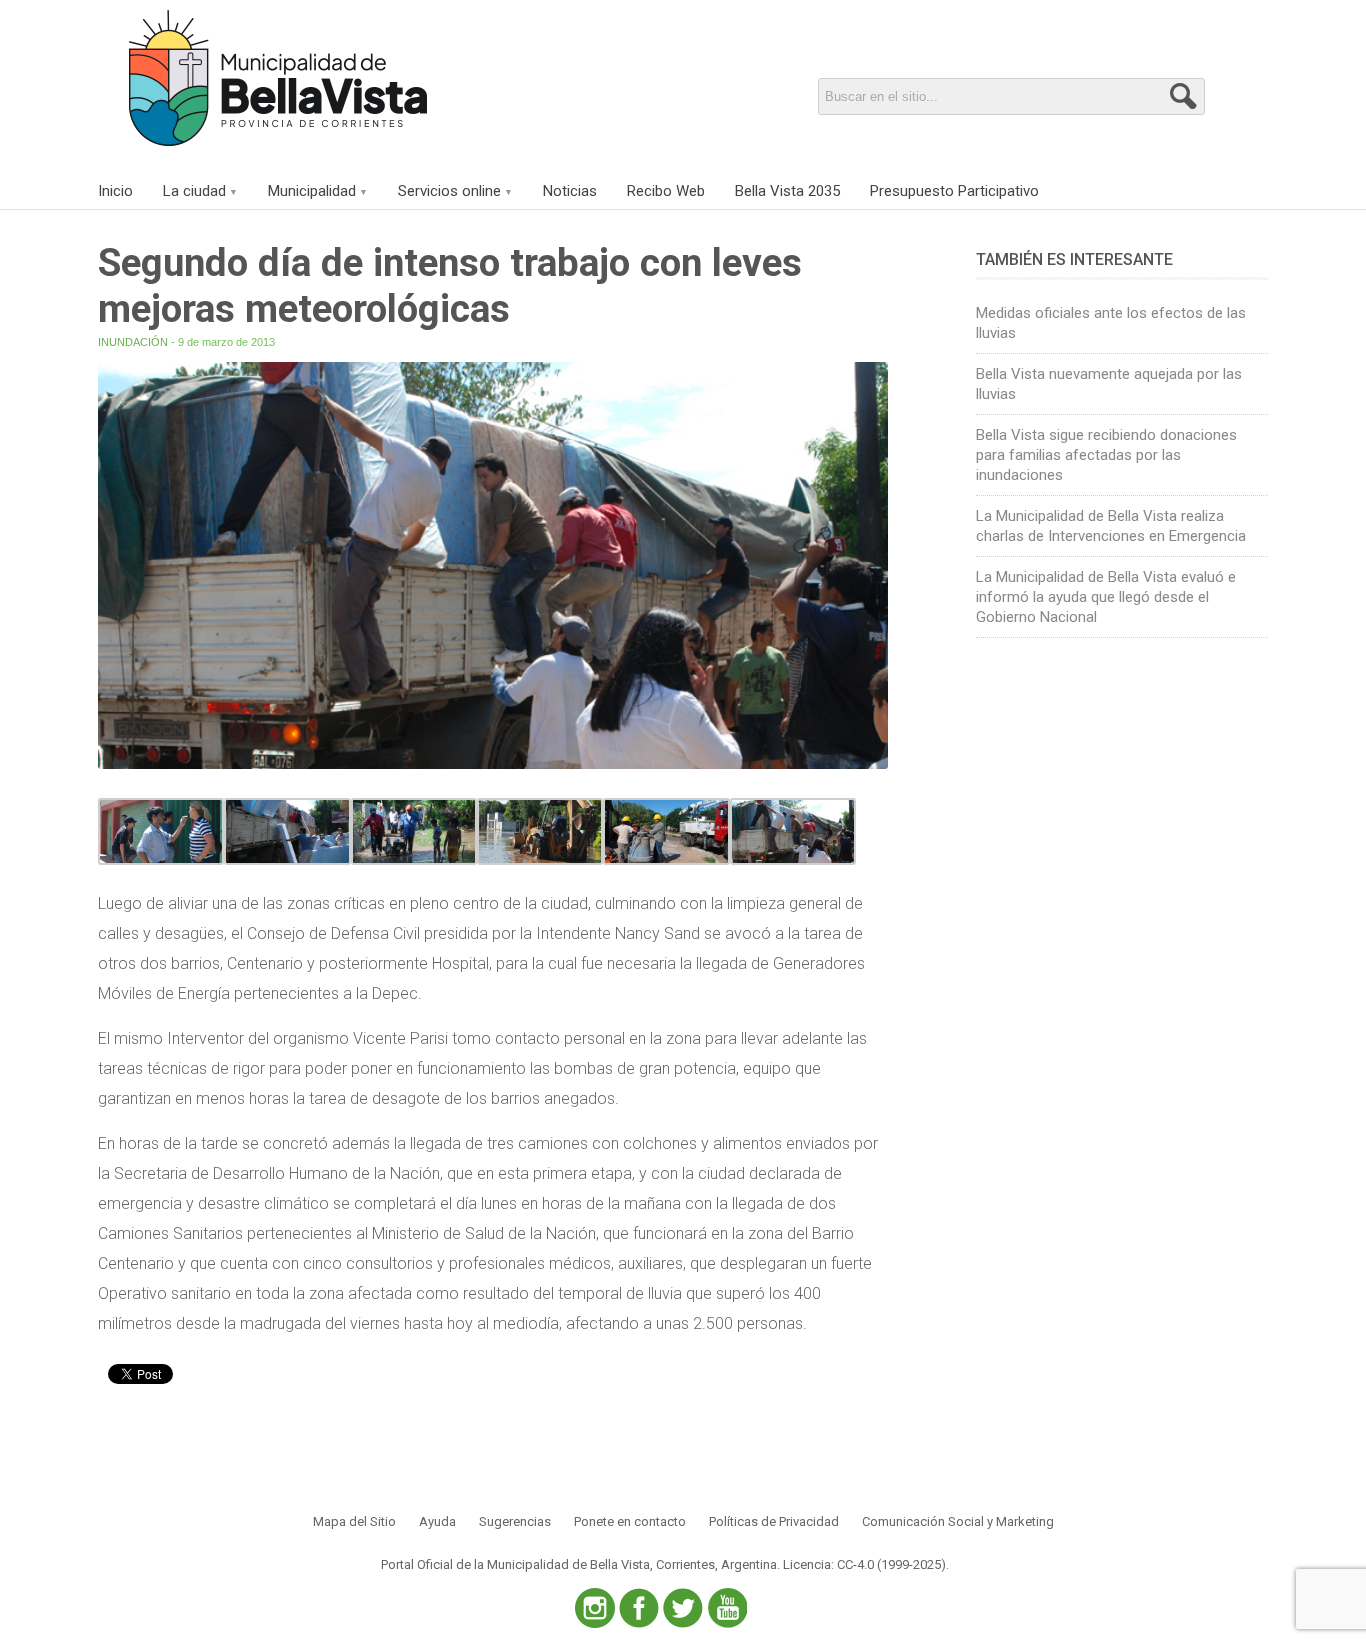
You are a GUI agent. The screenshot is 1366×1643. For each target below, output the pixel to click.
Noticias (570, 191)
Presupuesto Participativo (954, 191)
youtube (727, 1608)
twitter (683, 1608)
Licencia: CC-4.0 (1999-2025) (864, 1564)
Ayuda (437, 1521)
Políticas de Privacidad (774, 1521)
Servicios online (449, 191)
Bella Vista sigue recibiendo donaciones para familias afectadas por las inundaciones (1106, 455)
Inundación (133, 342)
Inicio (115, 191)
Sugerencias (515, 1521)
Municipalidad (312, 191)
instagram (595, 1608)
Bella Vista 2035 (787, 191)
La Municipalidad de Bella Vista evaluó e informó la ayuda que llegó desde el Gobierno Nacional (1106, 597)
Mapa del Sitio (354, 1521)
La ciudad (194, 191)
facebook (639, 1608)
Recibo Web (666, 191)
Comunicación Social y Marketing (958, 1521)
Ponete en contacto (630, 1521)
